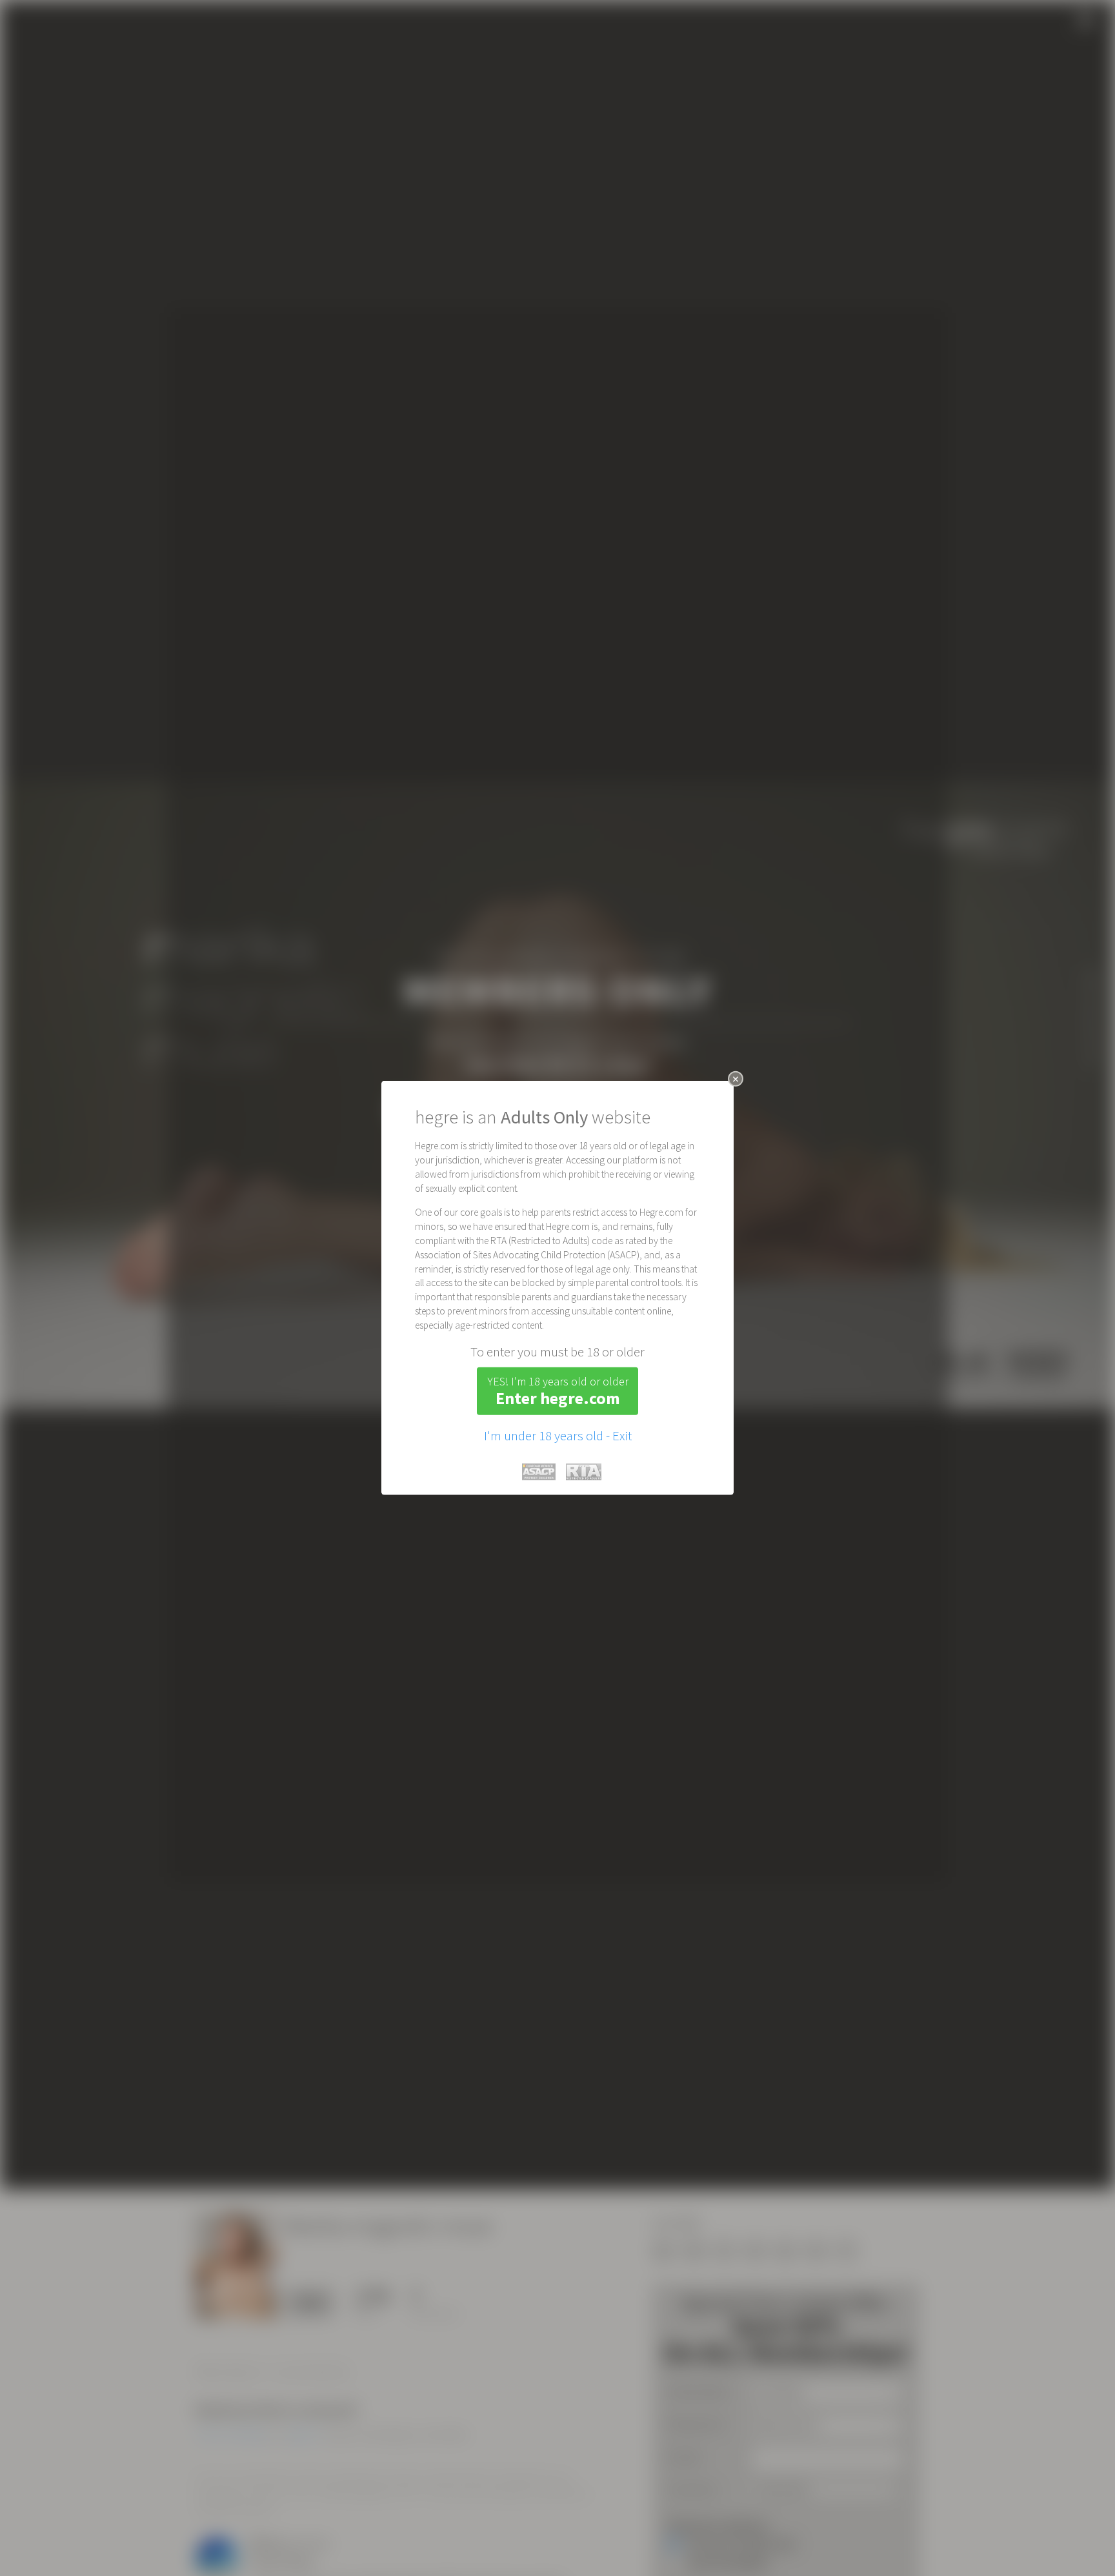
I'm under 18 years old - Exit (558, 1436)
